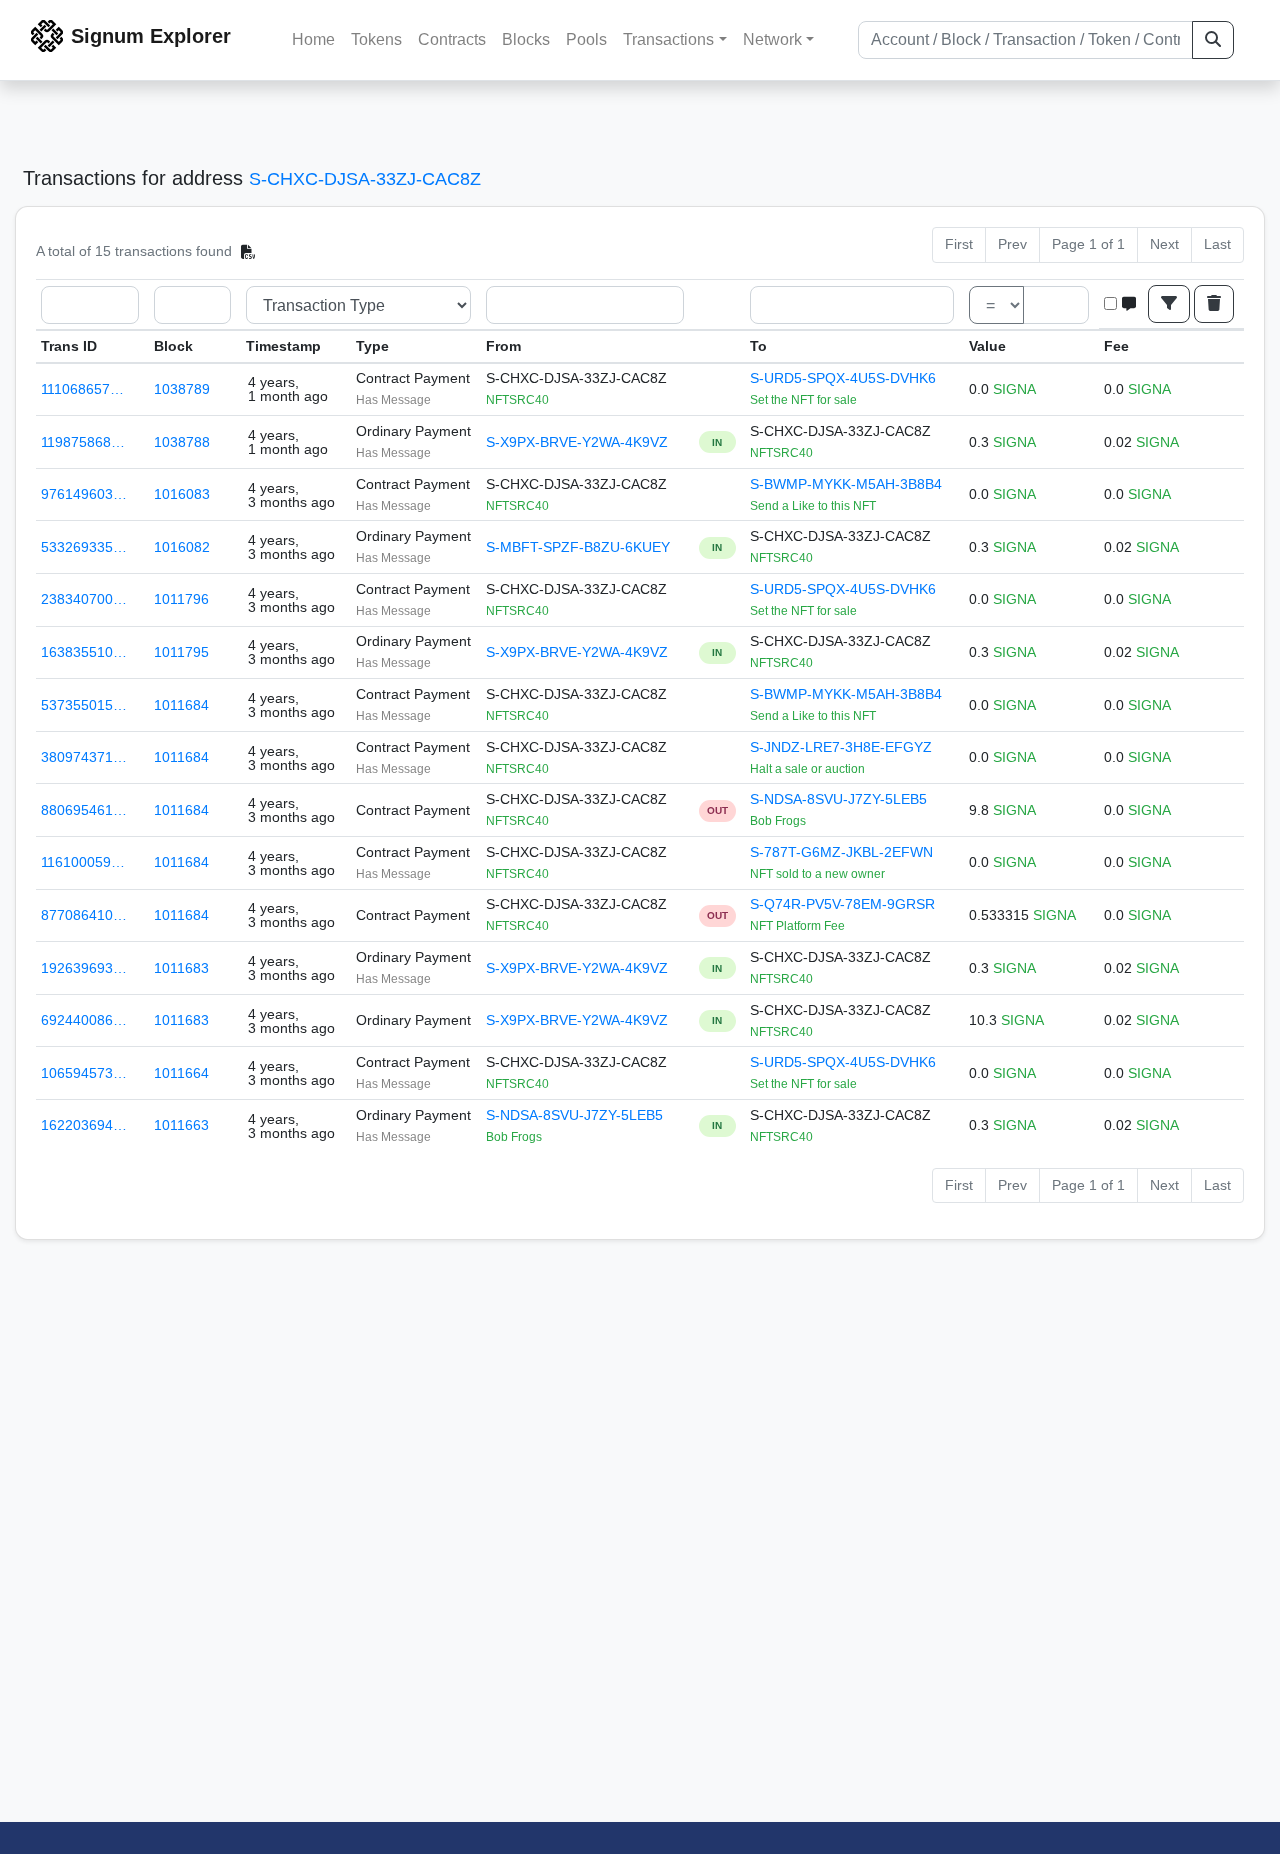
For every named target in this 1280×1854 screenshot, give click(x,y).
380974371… (84, 757)
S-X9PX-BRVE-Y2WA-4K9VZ (577, 442)
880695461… (84, 810)
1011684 (181, 705)
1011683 (181, 968)
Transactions (668, 39)
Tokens (376, 39)
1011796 (181, 599)
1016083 (182, 494)
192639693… (84, 968)
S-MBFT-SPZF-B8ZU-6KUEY (578, 547)
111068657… (82, 389)
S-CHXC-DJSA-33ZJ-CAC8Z (365, 179)
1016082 (182, 547)
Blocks (526, 39)
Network (772, 39)
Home (313, 39)
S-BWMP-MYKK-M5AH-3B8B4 (846, 484)
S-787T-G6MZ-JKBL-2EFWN (841, 852)
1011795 (181, 652)
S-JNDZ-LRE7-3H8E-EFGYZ (841, 747)
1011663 (181, 1125)
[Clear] (1214, 304)
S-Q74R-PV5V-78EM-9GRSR (842, 904)
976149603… (84, 494)
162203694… (84, 1125)
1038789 (182, 389)
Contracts (452, 39)
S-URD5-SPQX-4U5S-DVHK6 (843, 378)
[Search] (1213, 40)
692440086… (84, 1020)
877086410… (84, 915)
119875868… (83, 442)
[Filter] (1169, 304)
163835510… (84, 652)
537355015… (84, 705)
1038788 (182, 442)
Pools (586, 39)
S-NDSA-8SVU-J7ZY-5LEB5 (838, 799)
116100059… (83, 862)
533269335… (84, 547)
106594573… (84, 1073)
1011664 (181, 1073)
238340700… (84, 599)
